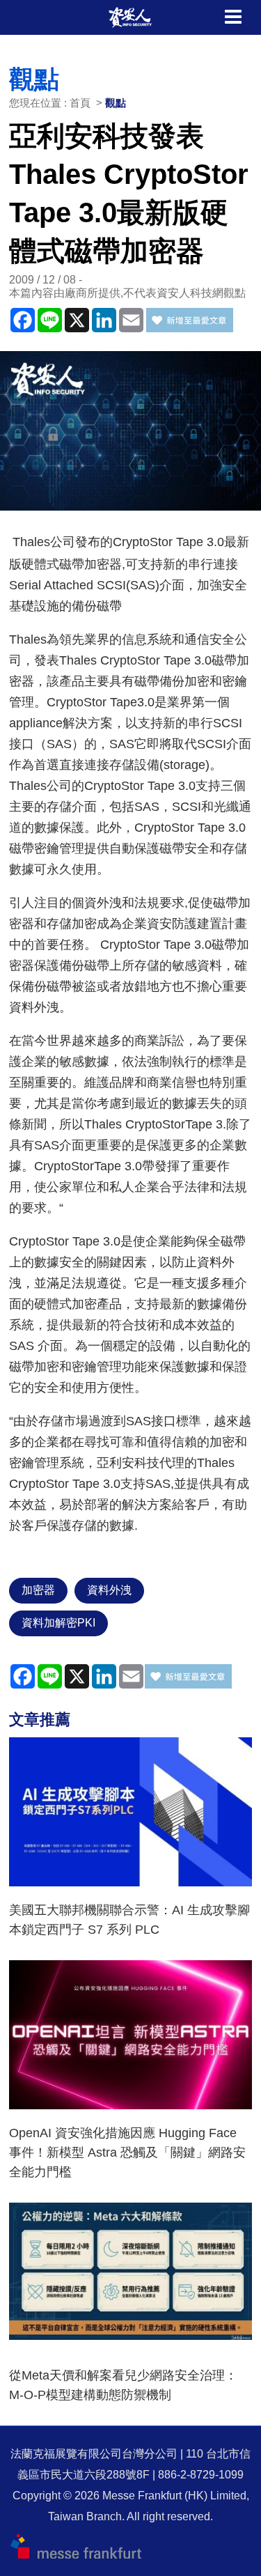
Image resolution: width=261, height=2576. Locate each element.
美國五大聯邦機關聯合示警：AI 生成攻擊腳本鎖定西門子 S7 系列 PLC (129, 1920)
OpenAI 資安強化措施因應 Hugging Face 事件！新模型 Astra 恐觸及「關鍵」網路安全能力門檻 (127, 2152)
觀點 (116, 103)
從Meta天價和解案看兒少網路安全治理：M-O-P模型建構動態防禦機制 (123, 2385)
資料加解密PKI (58, 1623)
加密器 (38, 1590)
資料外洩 (109, 1590)
